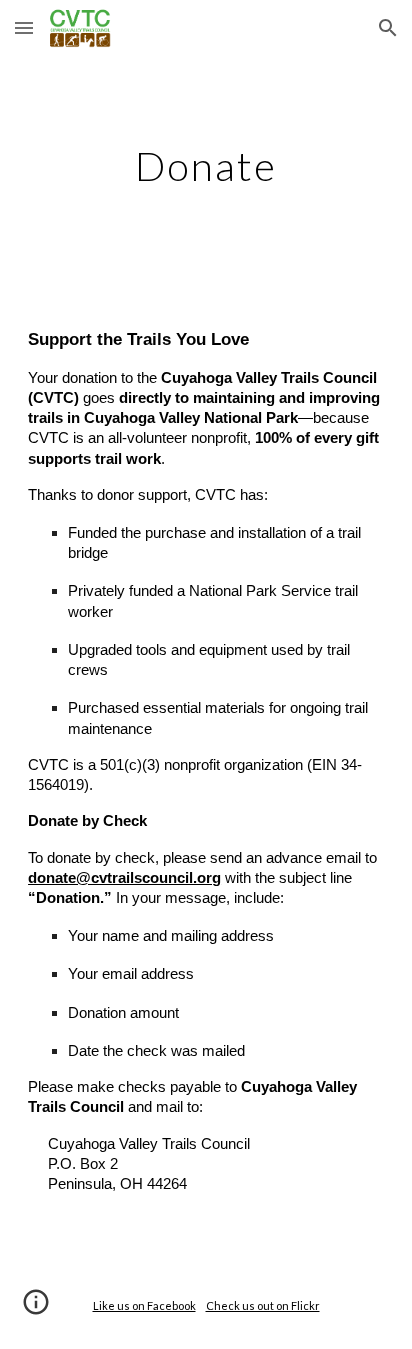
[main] (206, 166)
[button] (24, 27)
